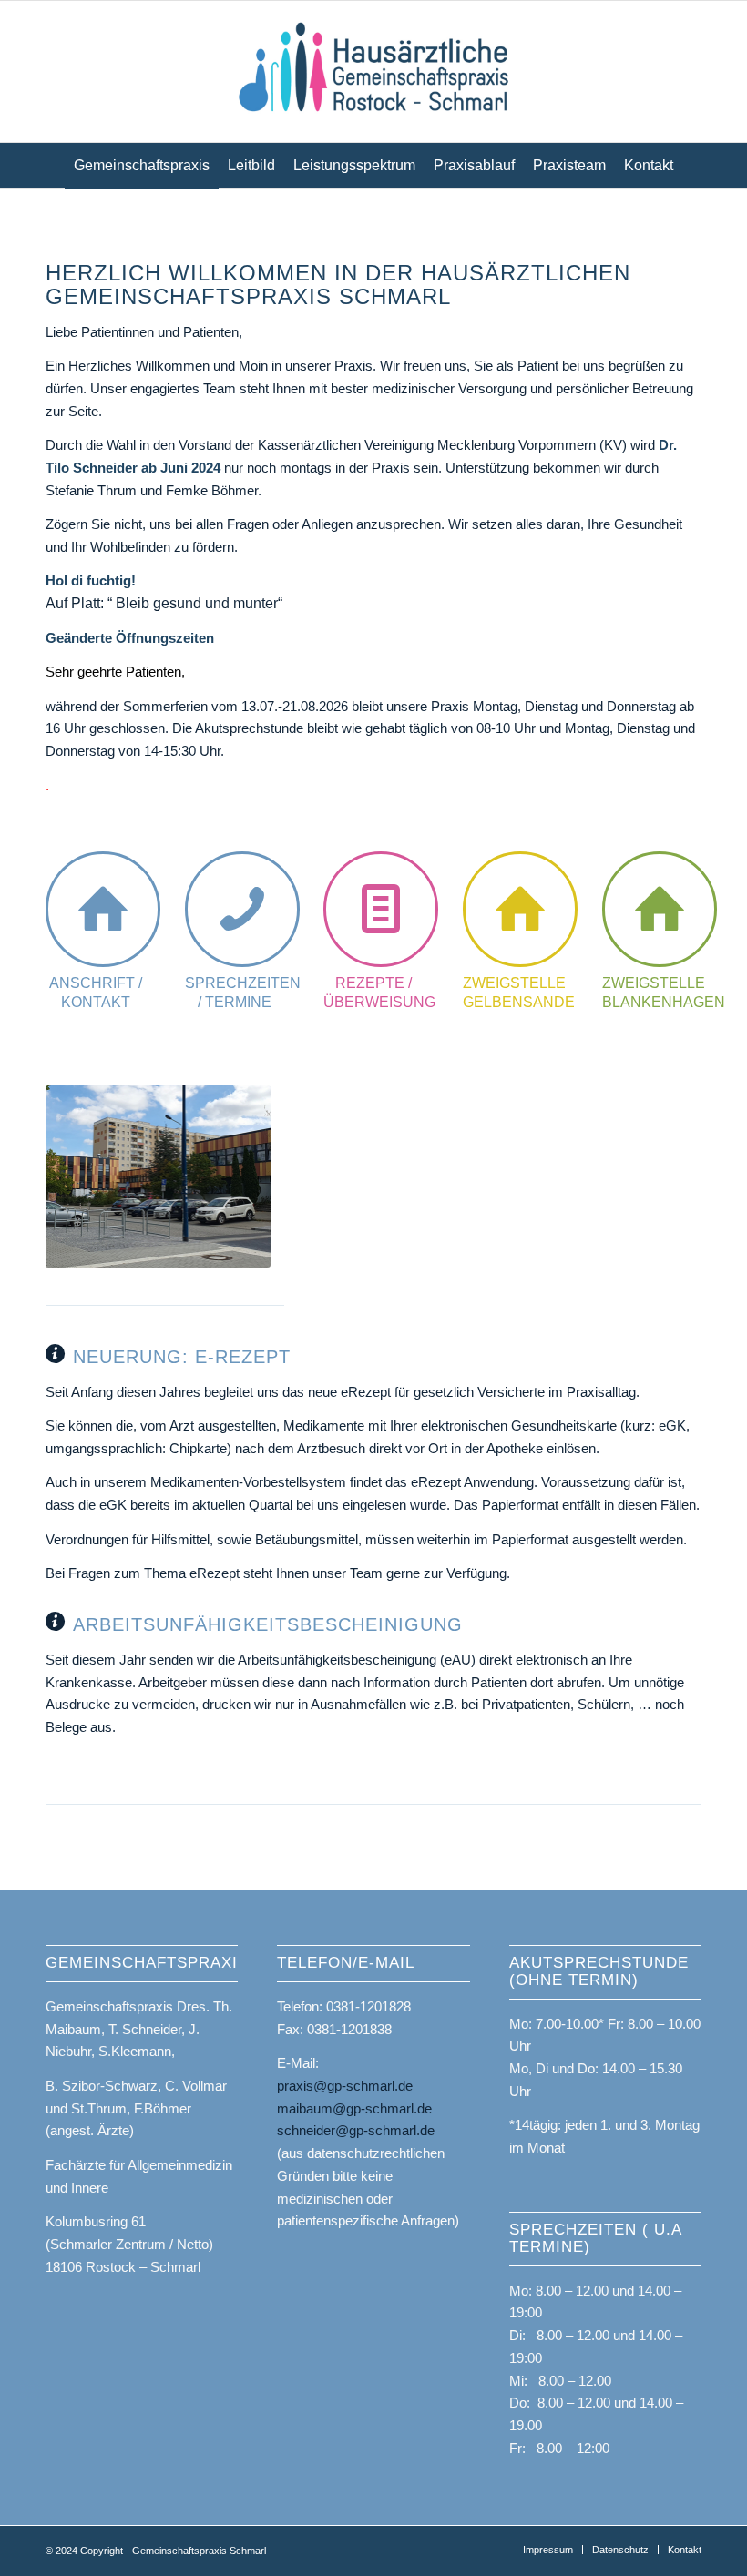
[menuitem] (142, 166)
